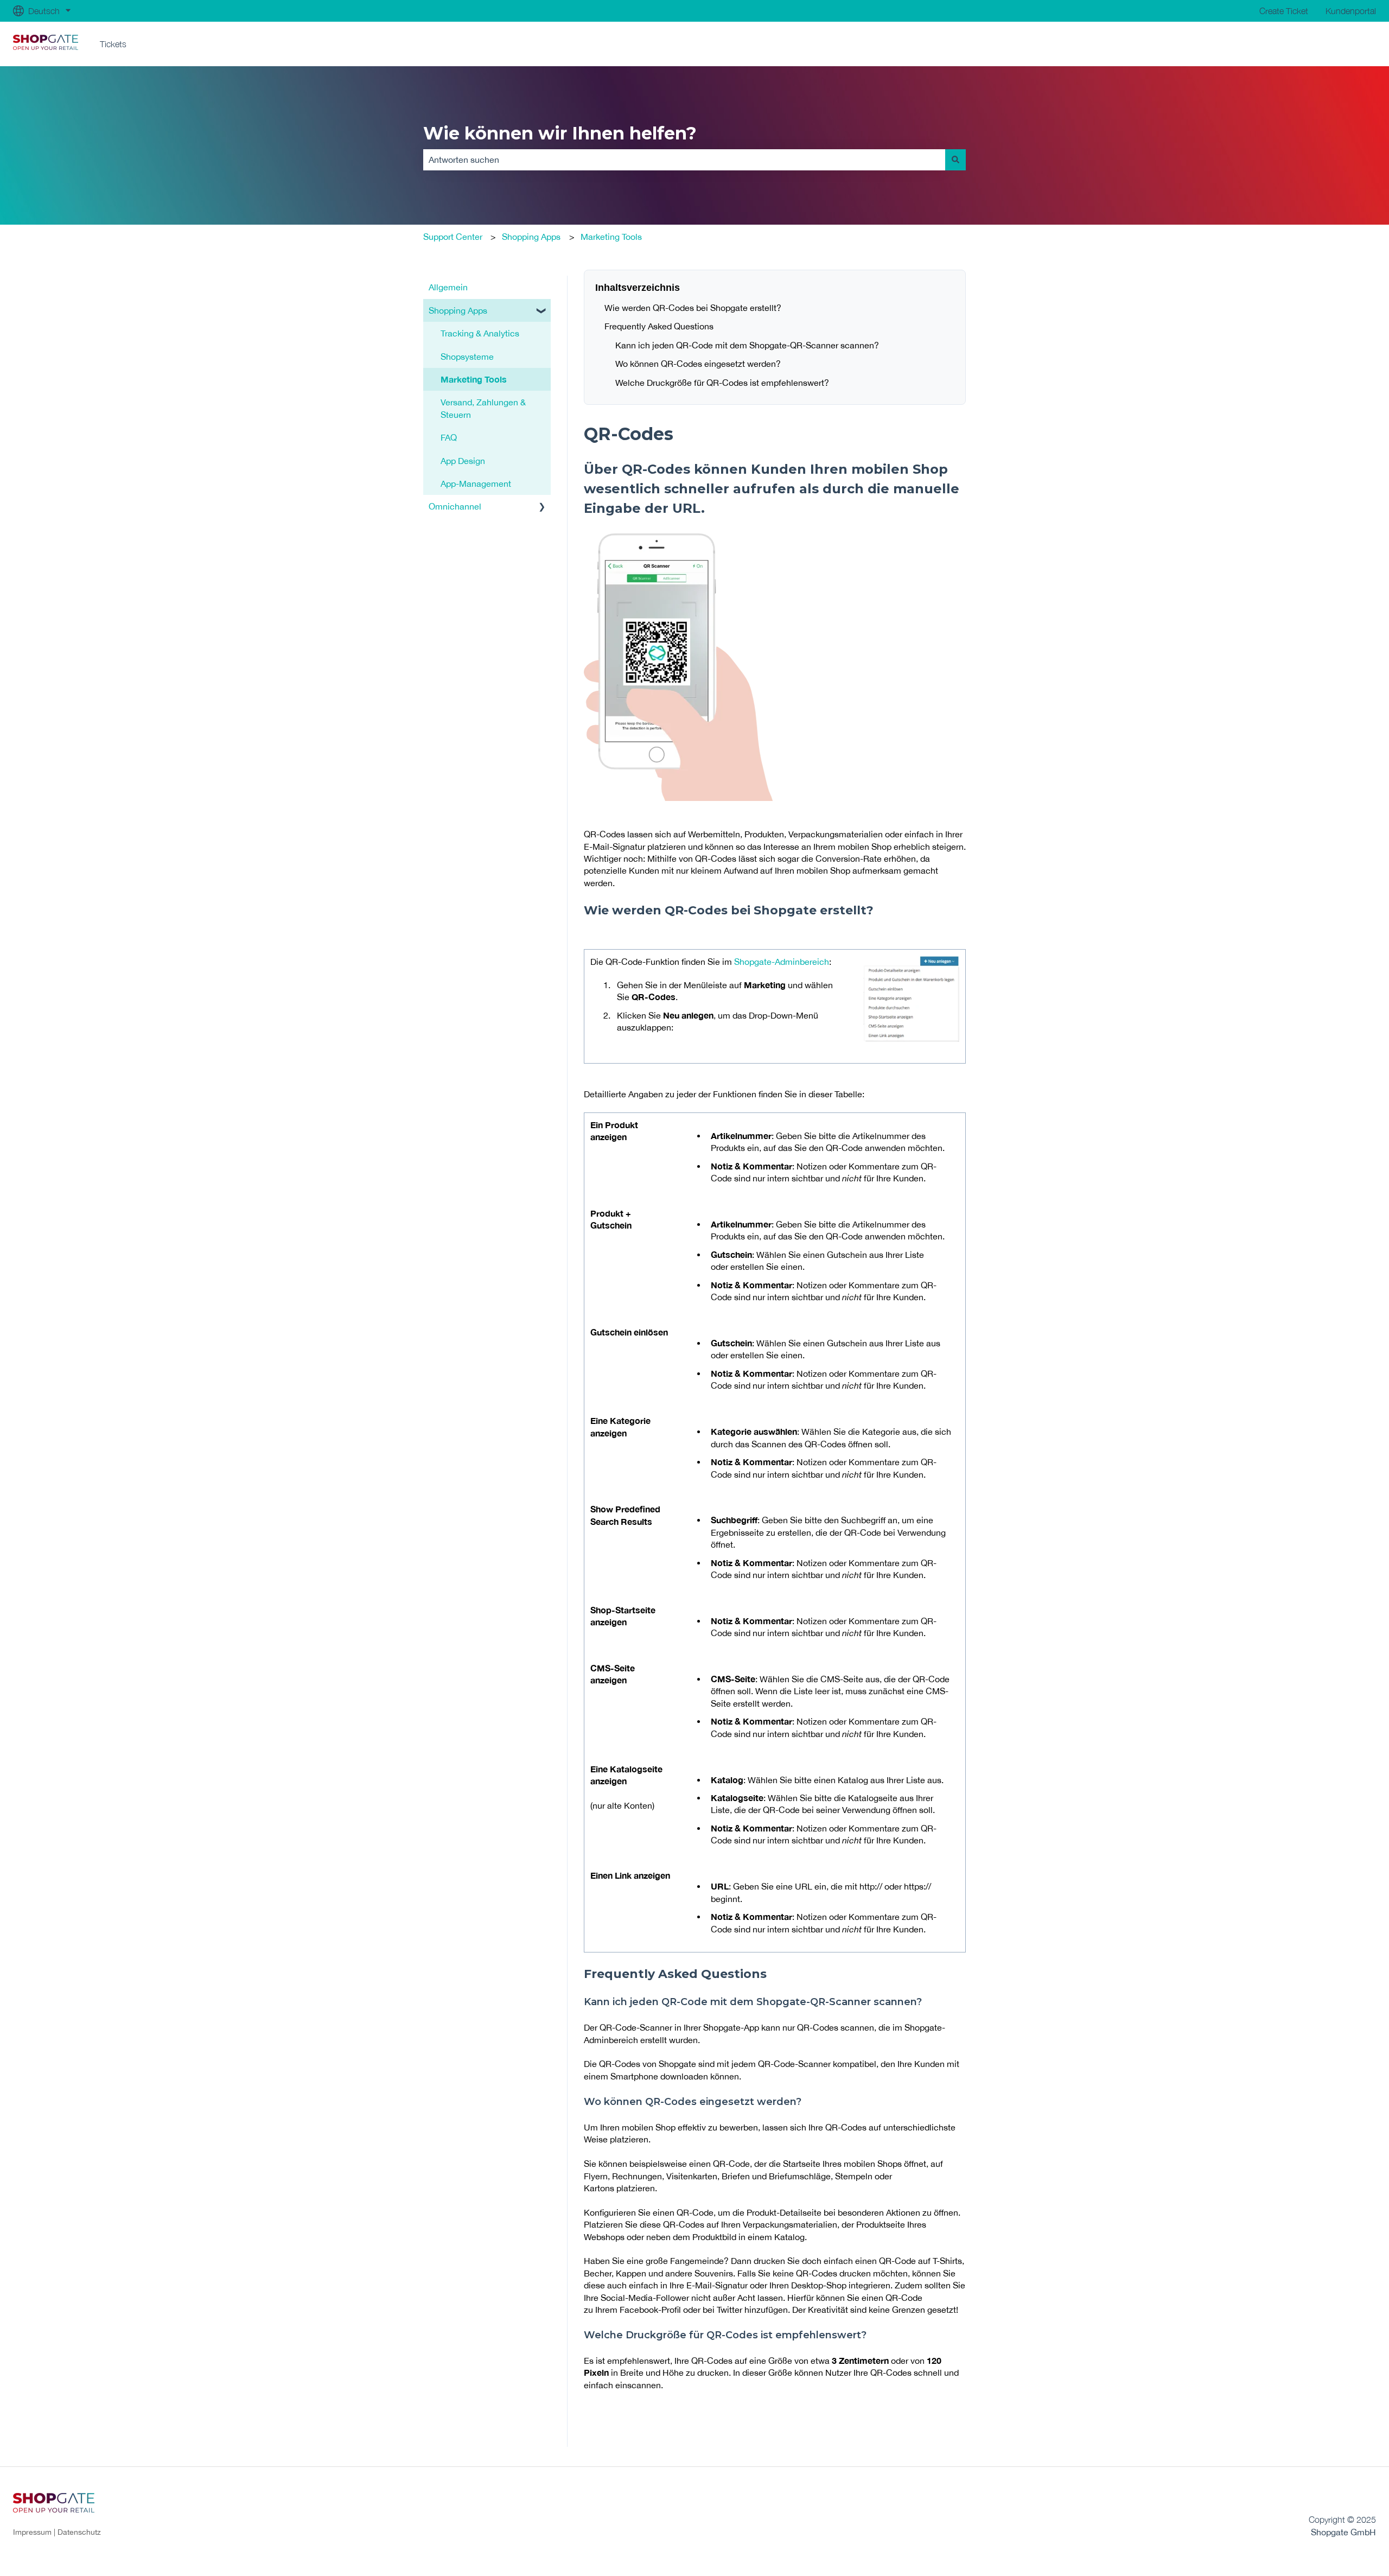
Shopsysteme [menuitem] (467, 357)
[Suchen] (955, 160)
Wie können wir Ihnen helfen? (560, 133)
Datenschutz (79, 2532)
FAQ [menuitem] (449, 437)
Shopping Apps (531, 237)
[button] (542, 311)
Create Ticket (1284, 11)
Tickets (113, 44)
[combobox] (684, 160)
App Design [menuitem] (463, 461)
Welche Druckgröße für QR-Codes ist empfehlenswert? (722, 383)
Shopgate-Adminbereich (782, 962)
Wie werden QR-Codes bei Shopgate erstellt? (693, 308)
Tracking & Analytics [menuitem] (480, 333)
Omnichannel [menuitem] (455, 506)
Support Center (453, 237)
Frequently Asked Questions (659, 326)
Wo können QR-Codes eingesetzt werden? (698, 364)
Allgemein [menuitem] (448, 287)
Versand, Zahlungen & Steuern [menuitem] (483, 408)
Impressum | (35, 2532)
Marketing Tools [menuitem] (474, 379)
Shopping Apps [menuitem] (458, 310)
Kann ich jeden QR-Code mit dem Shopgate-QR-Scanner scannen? (747, 345)
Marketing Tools (611, 237)
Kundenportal (1351, 11)
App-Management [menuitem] (476, 484)
